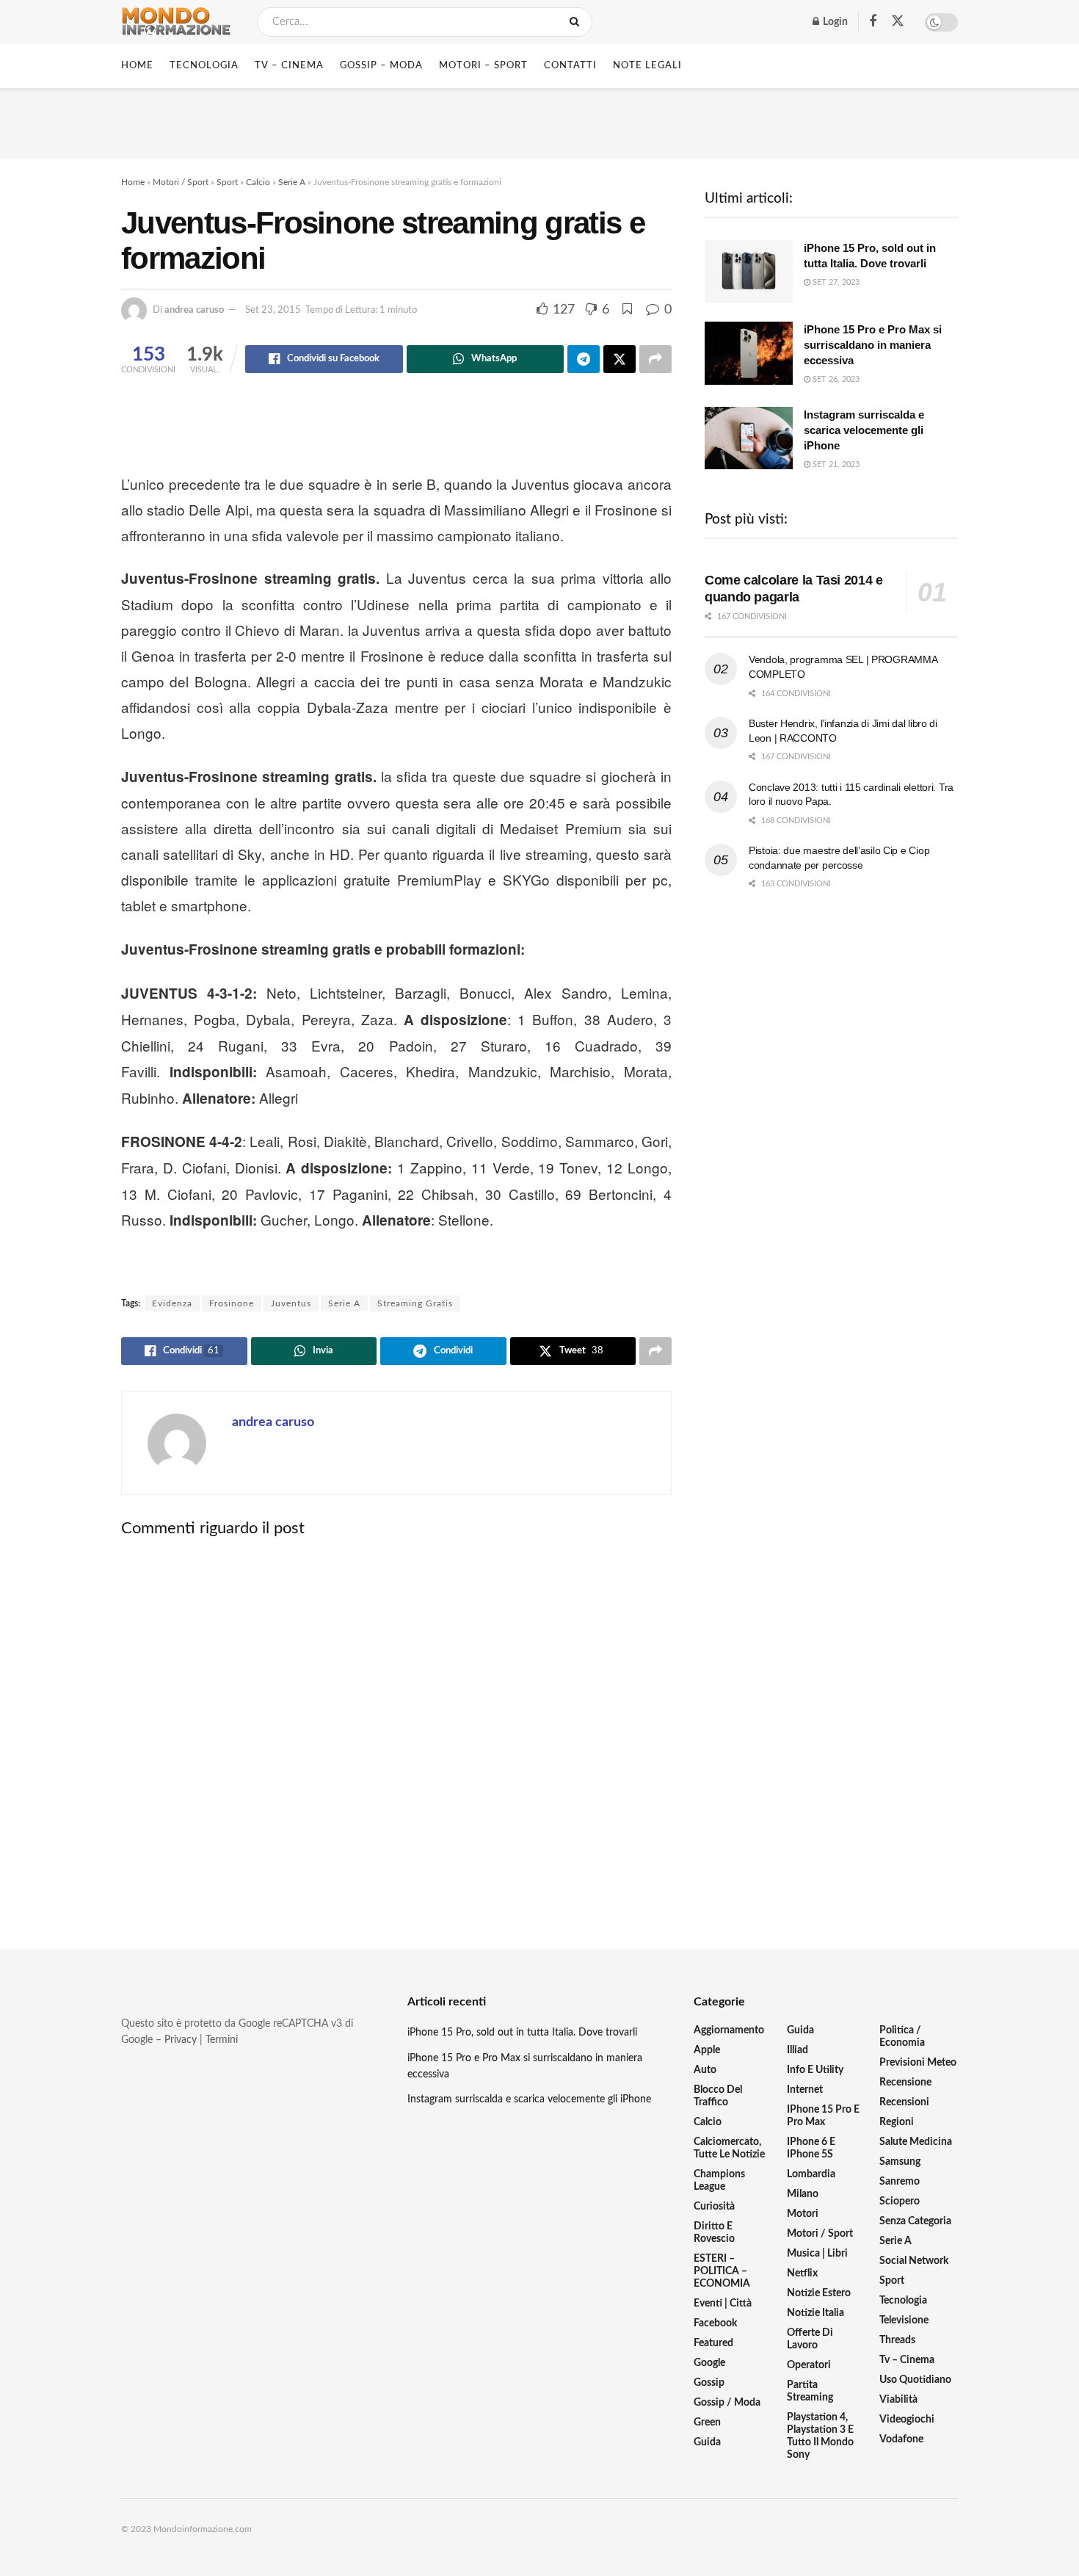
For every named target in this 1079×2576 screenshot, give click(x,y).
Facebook (715, 2323)
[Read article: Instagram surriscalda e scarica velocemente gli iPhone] (749, 438)
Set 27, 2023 (835, 282)
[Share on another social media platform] (655, 359)
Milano (803, 2194)
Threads (897, 2340)
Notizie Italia (815, 2313)
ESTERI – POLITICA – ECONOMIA (722, 2271)
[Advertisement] (539, 121)
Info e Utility (815, 2070)
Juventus (291, 1303)
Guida (707, 2442)
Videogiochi (907, 2420)
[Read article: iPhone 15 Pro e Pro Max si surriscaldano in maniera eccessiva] (749, 353)
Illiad (798, 2050)
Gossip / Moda (727, 2403)
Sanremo (900, 2182)
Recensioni (904, 2102)
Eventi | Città (723, 2304)
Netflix (802, 2273)
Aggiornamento (729, 2030)
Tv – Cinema (907, 2360)
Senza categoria (915, 2221)
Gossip (709, 2383)
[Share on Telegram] (584, 359)
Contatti (570, 66)
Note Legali (647, 66)
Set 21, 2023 (835, 464)
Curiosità (714, 2207)
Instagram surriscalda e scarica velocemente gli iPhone (864, 430)
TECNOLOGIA (204, 66)
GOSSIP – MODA (381, 66)
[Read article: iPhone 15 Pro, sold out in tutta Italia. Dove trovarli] (749, 272)
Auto (705, 2070)
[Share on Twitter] (620, 359)
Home (137, 66)
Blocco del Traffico (718, 2096)
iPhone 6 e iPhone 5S (811, 2148)
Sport (227, 182)
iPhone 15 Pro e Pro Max (823, 2116)
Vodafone (901, 2439)
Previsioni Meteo (918, 2063)
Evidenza (172, 1303)
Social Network (914, 2261)
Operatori (809, 2365)
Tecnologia (903, 2301)
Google (709, 2363)
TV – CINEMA (289, 66)
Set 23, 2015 (273, 310)
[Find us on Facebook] (873, 22)
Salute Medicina (916, 2142)
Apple (707, 2050)
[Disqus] (396, 1731)
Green (707, 2423)
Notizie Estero (819, 2293)
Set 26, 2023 (835, 379)
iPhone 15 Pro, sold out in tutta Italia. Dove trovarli (522, 2033)
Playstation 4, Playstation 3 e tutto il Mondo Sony (820, 2436)
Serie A (292, 182)
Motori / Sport (181, 182)
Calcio (258, 182)
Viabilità (898, 2400)
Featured (713, 2343)
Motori (803, 2214)
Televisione (904, 2320)
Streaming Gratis (415, 1303)
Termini (222, 2040)
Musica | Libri (817, 2254)
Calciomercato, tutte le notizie (729, 2148)
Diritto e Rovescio (714, 2233)
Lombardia (811, 2174)
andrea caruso (194, 310)
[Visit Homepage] (176, 22)
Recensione (905, 2083)
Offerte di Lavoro (810, 2339)
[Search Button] (577, 22)
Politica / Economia (902, 2037)
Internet (805, 2090)
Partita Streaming (810, 2391)
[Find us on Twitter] (898, 22)
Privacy (181, 2040)
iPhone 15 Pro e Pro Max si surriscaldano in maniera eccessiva (873, 345)
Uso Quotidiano (915, 2380)
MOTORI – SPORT (483, 66)
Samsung (900, 2162)
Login (834, 22)
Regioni (897, 2122)
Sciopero (900, 2201)
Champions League (719, 2181)
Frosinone (232, 1303)
